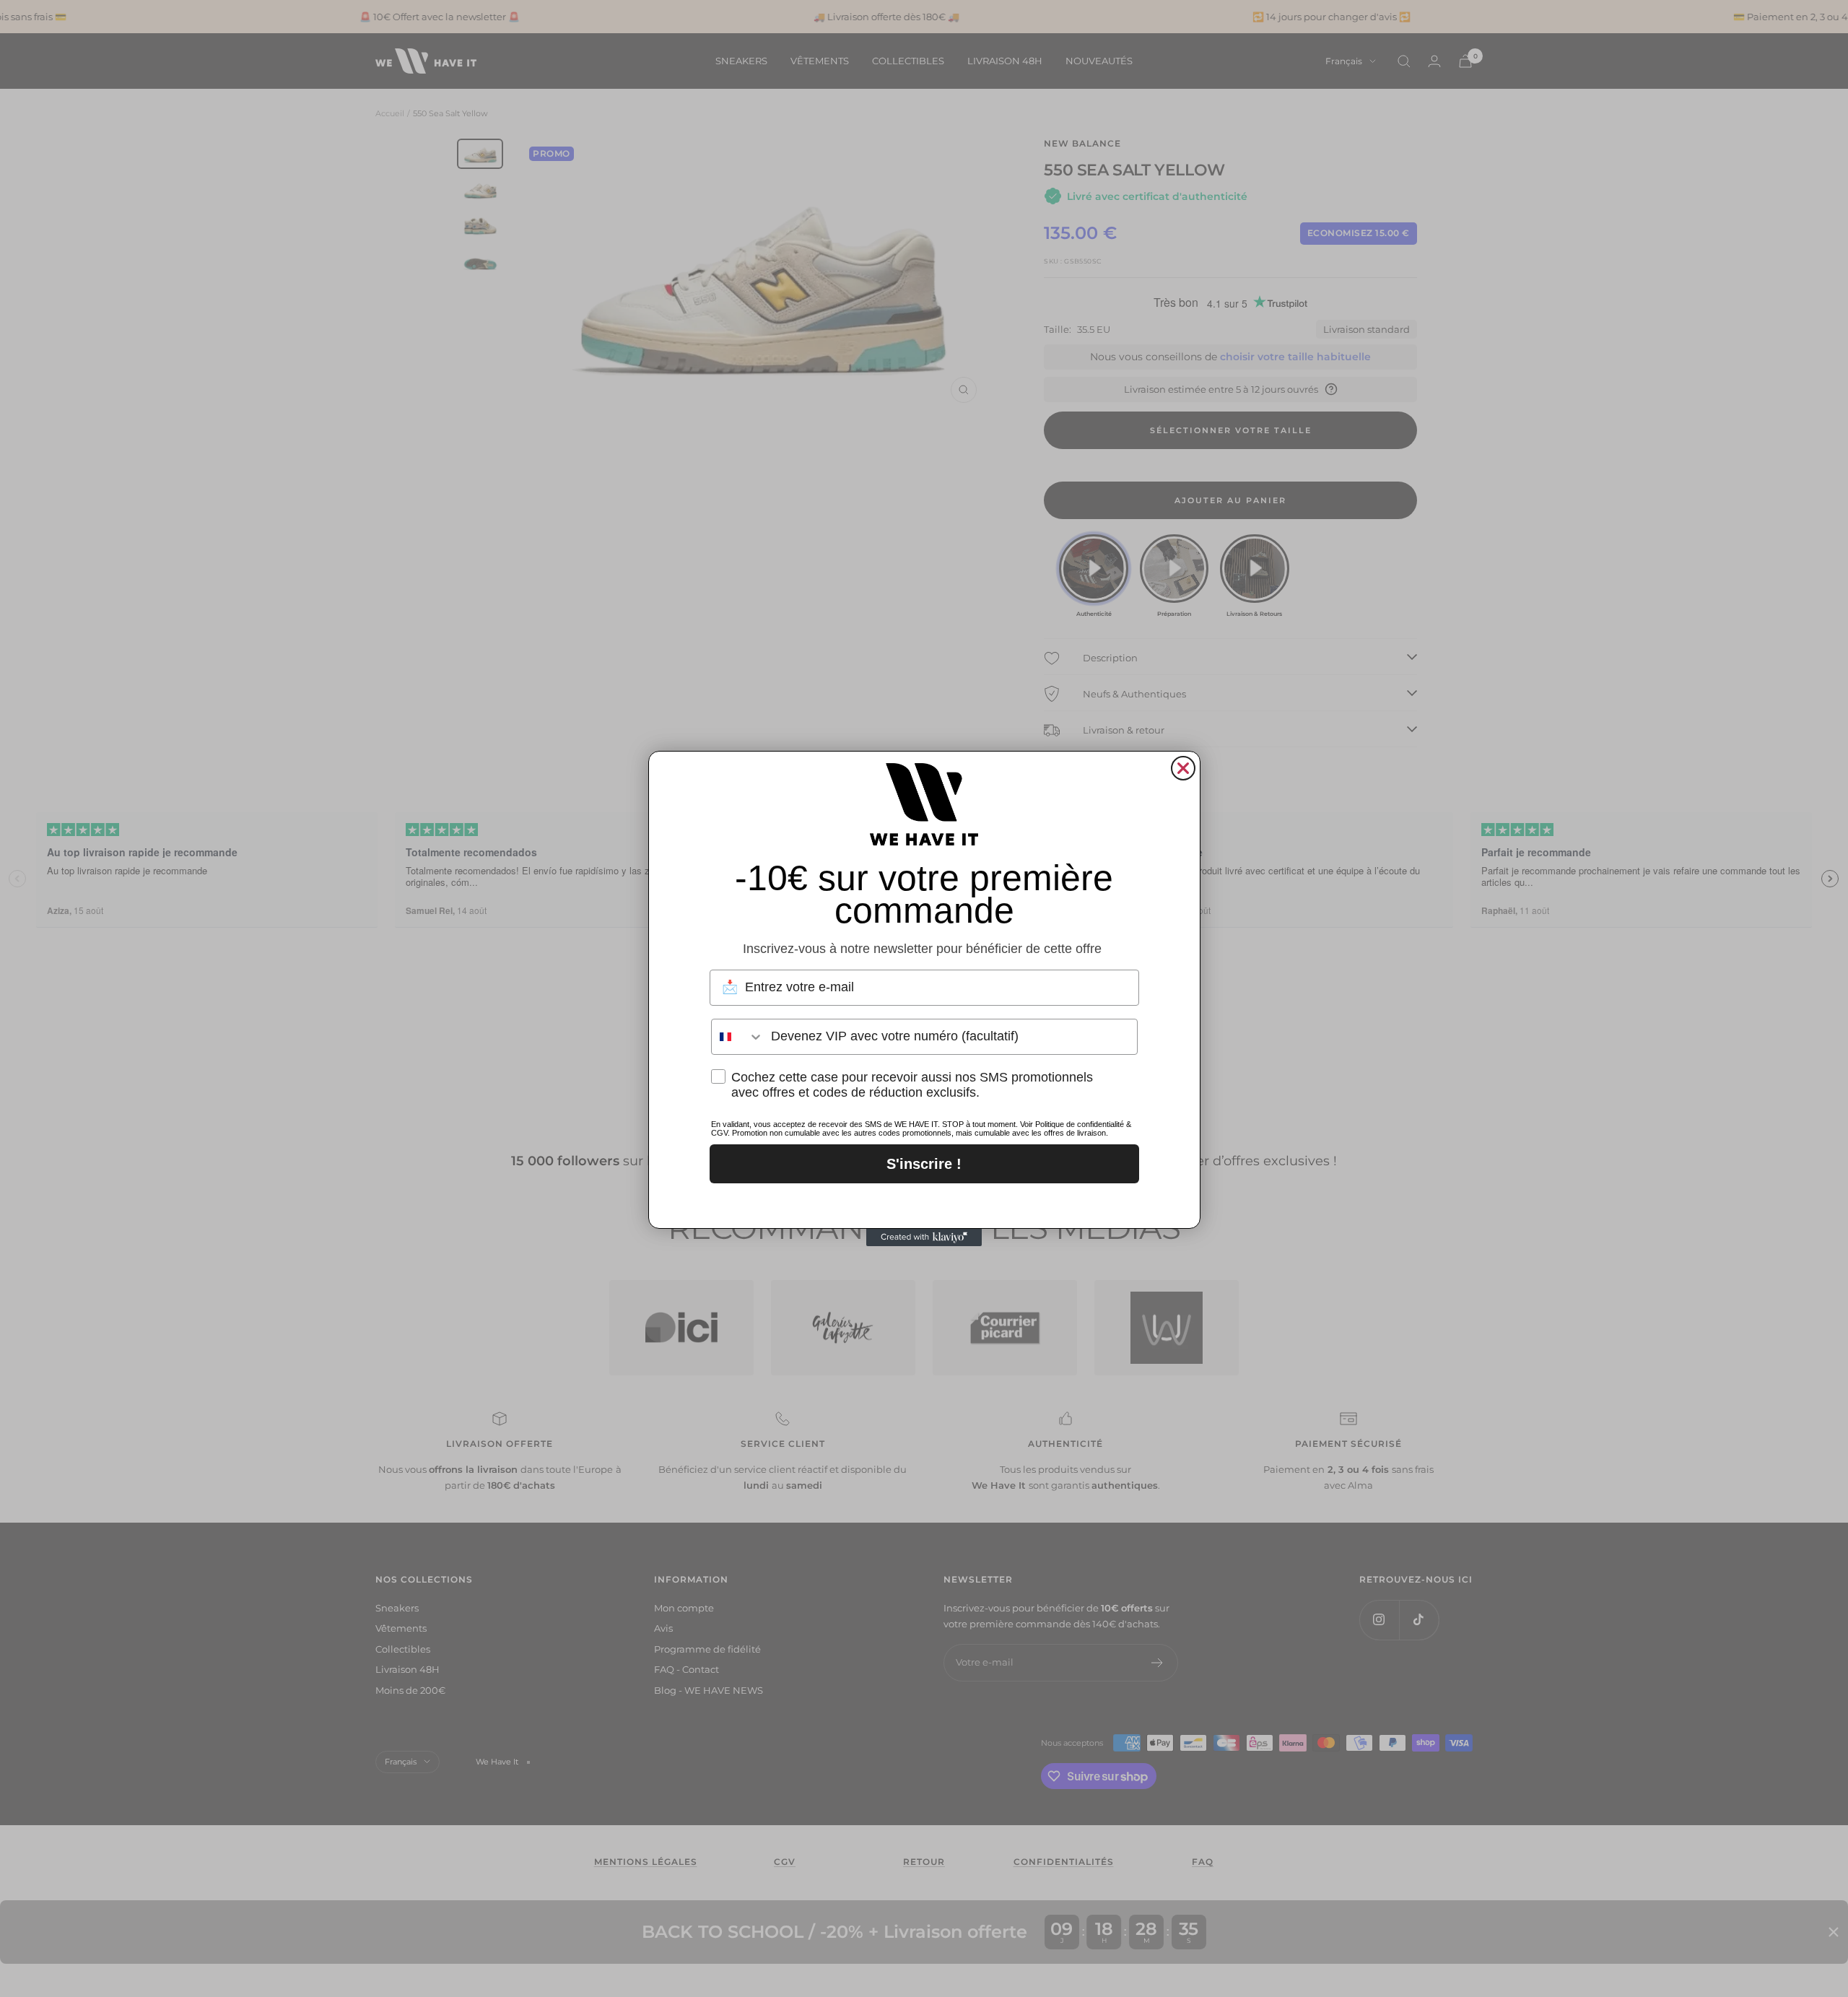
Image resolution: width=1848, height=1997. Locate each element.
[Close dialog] (1183, 768)
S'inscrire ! (924, 1164)
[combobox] (738, 1037)
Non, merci (924, 1202)
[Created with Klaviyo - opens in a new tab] (924, 1237)
